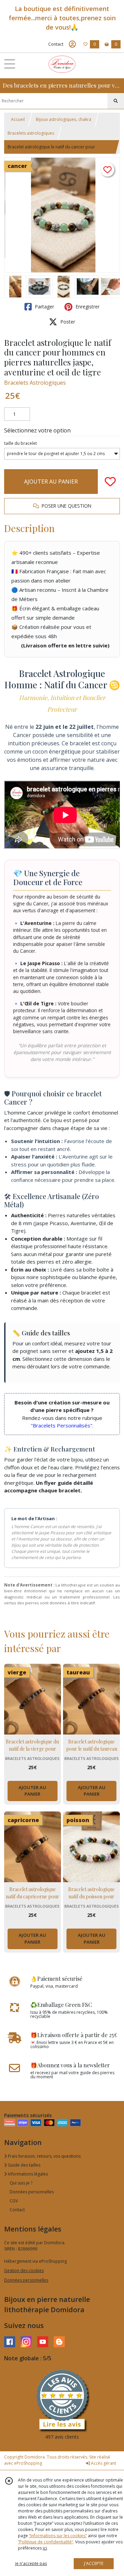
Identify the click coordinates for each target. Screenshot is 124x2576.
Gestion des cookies (24, 2270)
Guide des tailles (24, 2165)
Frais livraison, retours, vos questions (44, 2156)
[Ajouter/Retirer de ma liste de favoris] (110, 482)
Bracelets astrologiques (31, 133)
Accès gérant (103, 2463)
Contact (56, 44)
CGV (14, 2201)
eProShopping (28, 2463)
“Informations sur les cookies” (58, 2536)
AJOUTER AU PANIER (51, 482)
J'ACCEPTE (94, 2563)
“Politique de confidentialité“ (45, 2542)
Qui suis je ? (21, 2183)
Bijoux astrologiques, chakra (64, 119)
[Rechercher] (116, 101)
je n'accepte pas (31, 2563)
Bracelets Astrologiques (35, 383)
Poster (67, 322)
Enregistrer (87, 307)
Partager (44, 307)
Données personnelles (32, 2192)
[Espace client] (72, 44)
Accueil (18, 119)
